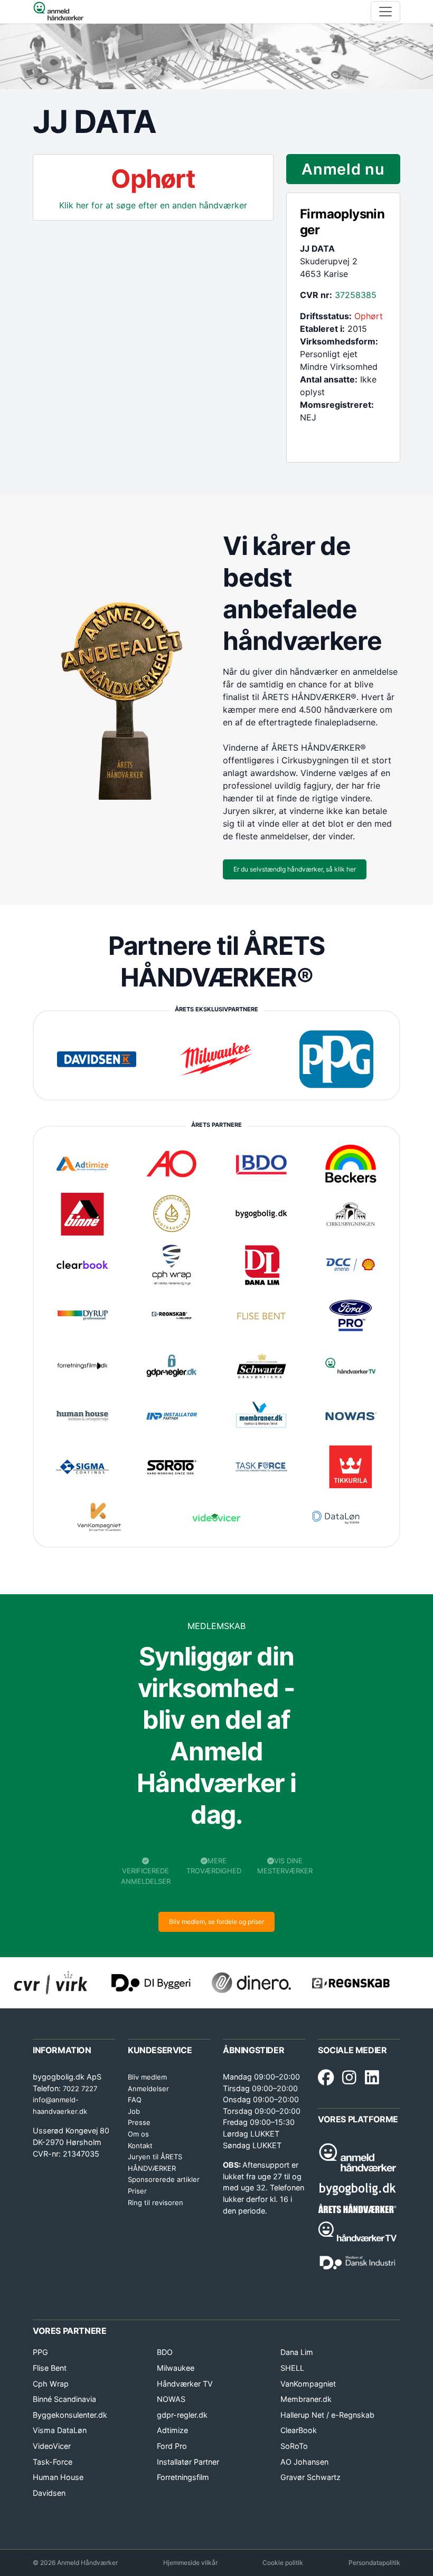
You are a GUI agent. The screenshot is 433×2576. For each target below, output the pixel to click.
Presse (139, 2122)
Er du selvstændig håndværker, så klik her (295, 869)
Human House (58, 2477)
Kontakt (140, 2146)
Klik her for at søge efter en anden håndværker (153, 205)
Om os (138, 2134)
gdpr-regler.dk (182, 2415)
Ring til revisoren (156, 2202)
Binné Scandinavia (64, 2399)
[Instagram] (349, 2078)
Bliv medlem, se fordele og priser (216, 1922)
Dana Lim (297, 2352)
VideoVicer (52, 2446)
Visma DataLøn (60, 2430)
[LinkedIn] (372, 2078)
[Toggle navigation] (385, 12)
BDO (165, 2352)
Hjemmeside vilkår (190, 2563)
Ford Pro (172, 2446)
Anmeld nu (343, 169)
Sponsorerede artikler (164, 2179)
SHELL (292, 2368)
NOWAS (171, 2399)
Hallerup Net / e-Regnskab (327, 2415)
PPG (40, 2352)
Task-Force (53, 2462)
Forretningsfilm (183, 2477)
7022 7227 (80, 2089)
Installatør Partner (188, 2462)
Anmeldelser (148, 2089)
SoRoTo (294, 2446)
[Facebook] (326, 2078)
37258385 (356, 295)
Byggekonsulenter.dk (70, 2415)
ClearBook (299, 2430)
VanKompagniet (308, 2384)
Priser (137, 2191)
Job (134, 2111)
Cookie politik (283, 2563)
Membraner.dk (306, 2399)
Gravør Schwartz (310, 2477)
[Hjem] (58, 12)
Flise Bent (50, 2368)
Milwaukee (176, 2368)
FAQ (135, 2100)
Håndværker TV (185, 2384)
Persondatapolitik (374, 2563)
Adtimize (172, 2430)
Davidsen (49, 2493)
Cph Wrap (51, 2384)
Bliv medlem (147, 2077)
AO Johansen (304, 2462)
